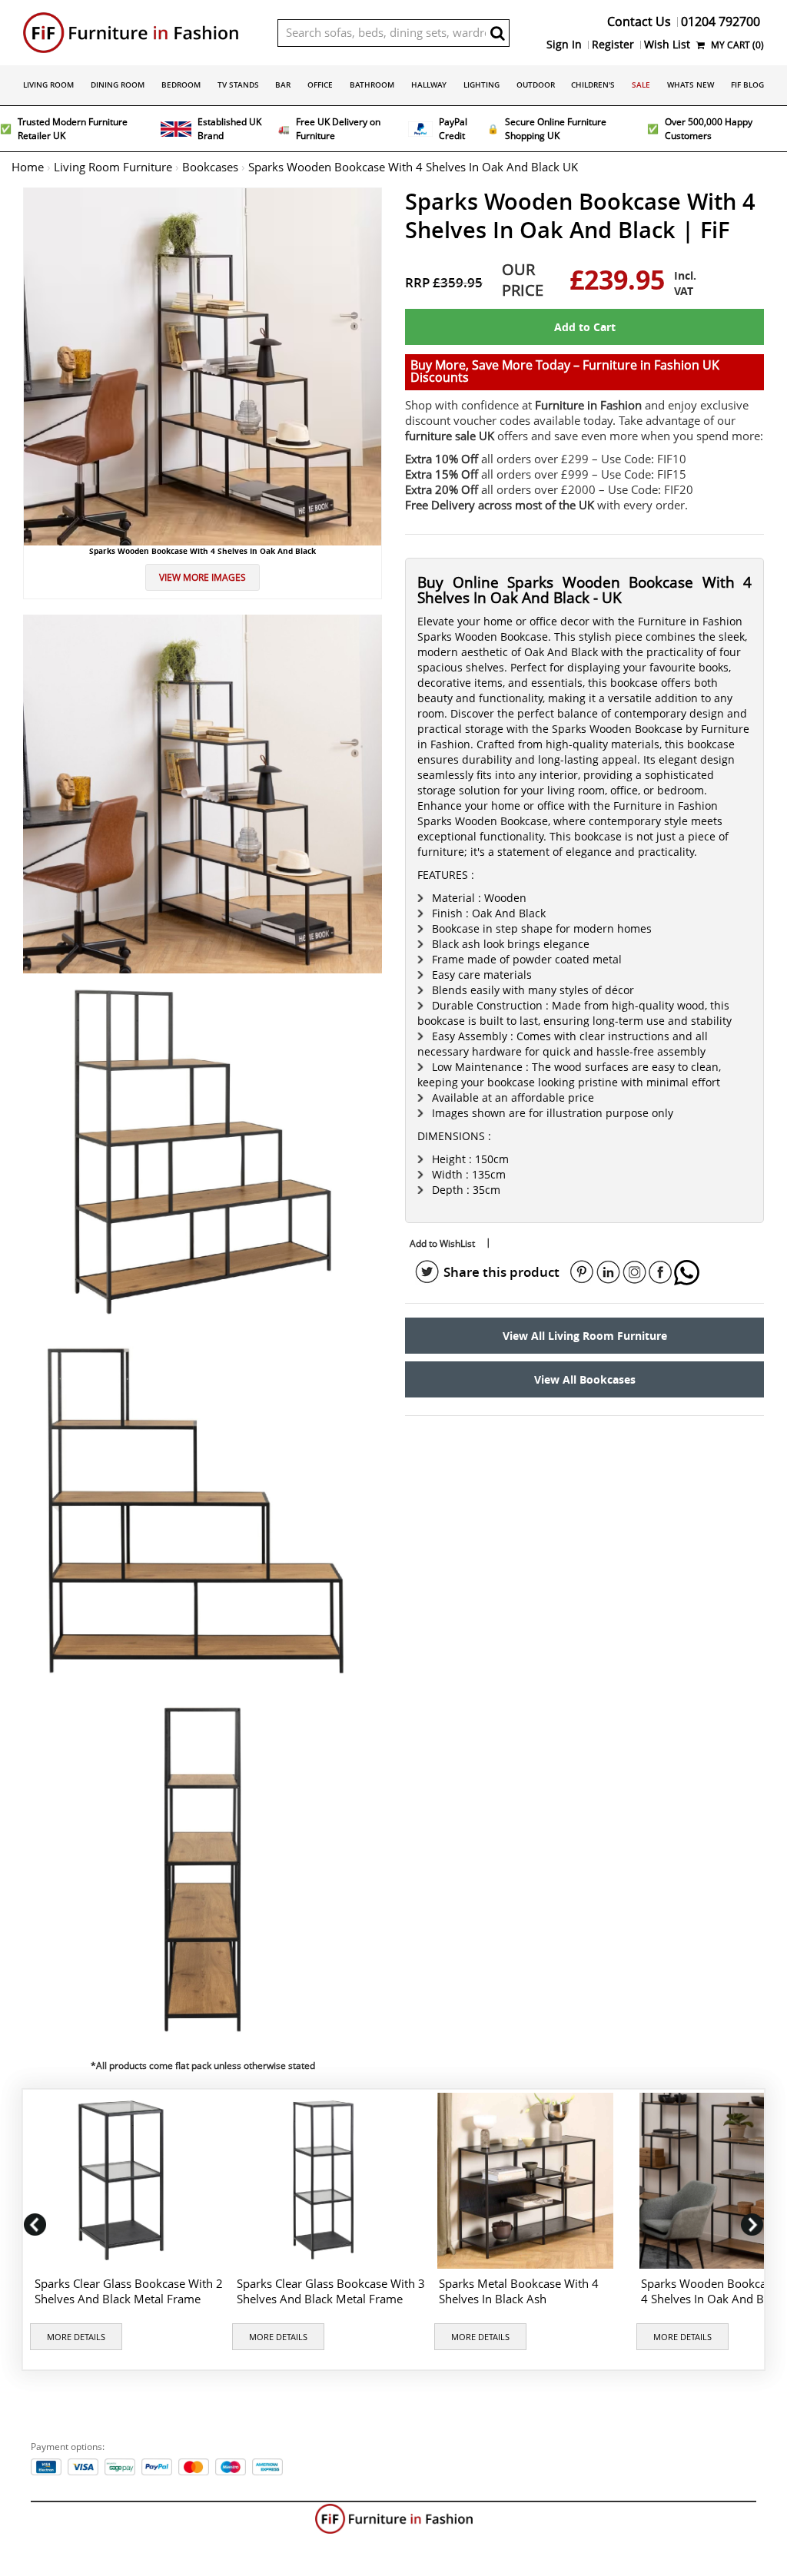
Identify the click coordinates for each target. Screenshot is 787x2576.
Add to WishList (442, 1243)
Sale (641, 85)
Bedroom (181, 85)
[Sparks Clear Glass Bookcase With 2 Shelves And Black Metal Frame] (124, 2181)
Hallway (429, 85)
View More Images (203, 577)
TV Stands (238, 85)
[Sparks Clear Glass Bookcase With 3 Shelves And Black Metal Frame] (326, 2181)
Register (613, 45)
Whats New (691, 85)
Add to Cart (585, 327)
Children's (593, 85)
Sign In (564, 45)
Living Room (48, 85)
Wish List (667, 45)
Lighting (481, 85)
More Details (76, 2337)
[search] (498, 33)
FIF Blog (747, 85)
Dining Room (118, 85)
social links (427, 1272)
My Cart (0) (736, 45)
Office (320, 85)
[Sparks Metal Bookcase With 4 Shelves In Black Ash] (528, 2181)
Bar (283, 85)
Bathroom (372, 85)
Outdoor (536, 85)
